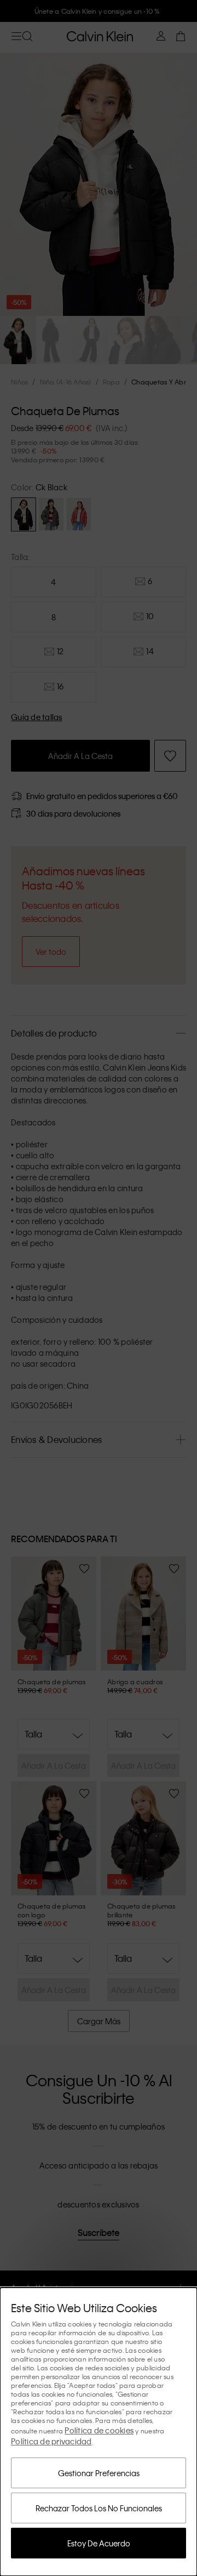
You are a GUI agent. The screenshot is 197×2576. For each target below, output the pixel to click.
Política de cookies (99, 2430)
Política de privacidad (51, 2441)
